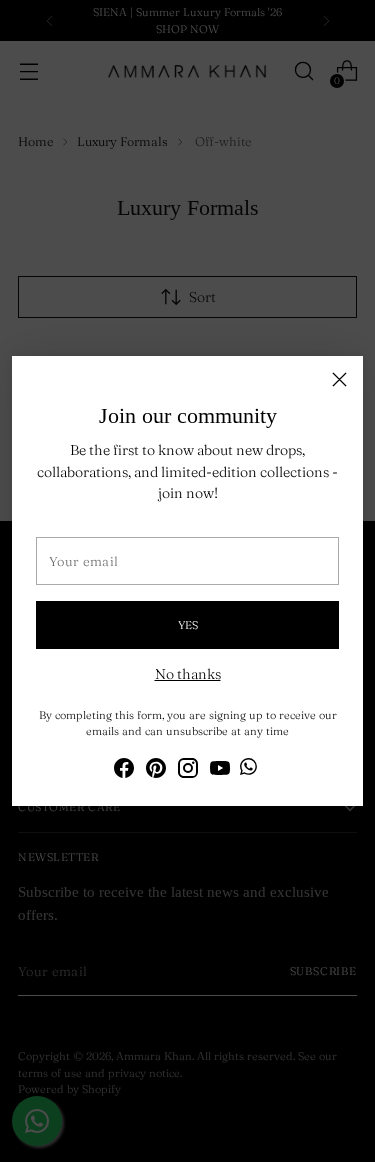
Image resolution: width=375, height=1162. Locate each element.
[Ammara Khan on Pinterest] (156, 771)
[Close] (339, 379)
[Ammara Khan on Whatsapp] (248, 769)
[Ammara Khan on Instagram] (188, 771)
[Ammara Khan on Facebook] (124, 771)
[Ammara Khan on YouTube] (220, 771)
